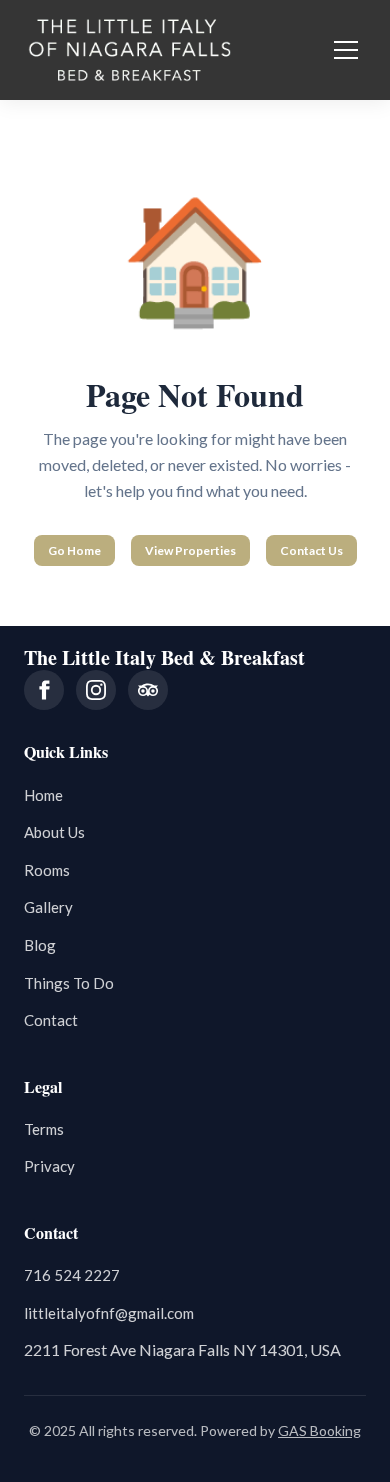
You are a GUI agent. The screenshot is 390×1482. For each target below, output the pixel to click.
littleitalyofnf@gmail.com (109, 1313)
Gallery (48, 907)
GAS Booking (319, 1430)
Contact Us (311, 550)
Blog (40, 945)
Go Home (74, 550)
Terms (44, 1129)
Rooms (47, 870)
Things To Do (69, 983)
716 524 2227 (72, 1275)
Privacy (49, 1166)
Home (43, 795)
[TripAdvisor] (148, 690)
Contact (51, 1020)
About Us (54, 832)
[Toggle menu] (346, 50)
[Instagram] (96, 690)
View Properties (190, 550)
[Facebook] (44, 690)
